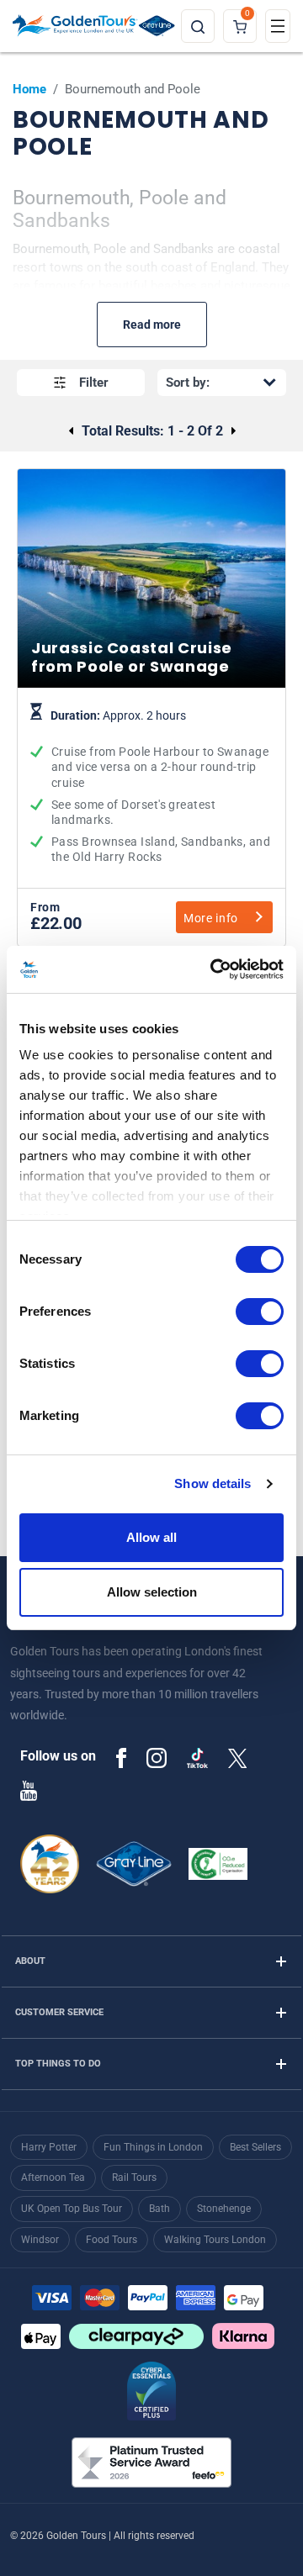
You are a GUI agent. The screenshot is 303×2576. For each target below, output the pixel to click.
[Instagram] (157, 1757)
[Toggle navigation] (278, 26)
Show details (213, 1483)
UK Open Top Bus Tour (72, 2209)
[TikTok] (197, 1758)
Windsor (40, 2240)
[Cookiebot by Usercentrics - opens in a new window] (214, 969)
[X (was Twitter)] (237, 1757)
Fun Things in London (153, 2147)
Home (29, 89)
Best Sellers (255, 2147)
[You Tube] (29, 1790)
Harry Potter (49, 2147)
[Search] (198, 26)
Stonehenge (224, 2209)
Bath (159, 2209)
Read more (152, 325)
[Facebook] (121, 1757)
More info (211, 918)
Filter (94, 383)
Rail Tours (134, 2177)
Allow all (151, 1537)
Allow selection (152, 1592)
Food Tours (112, 2240)
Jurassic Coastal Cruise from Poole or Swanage (151, 787)
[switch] (260, 1312)
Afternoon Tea (53, 2177)
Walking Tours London (215, 2240)
